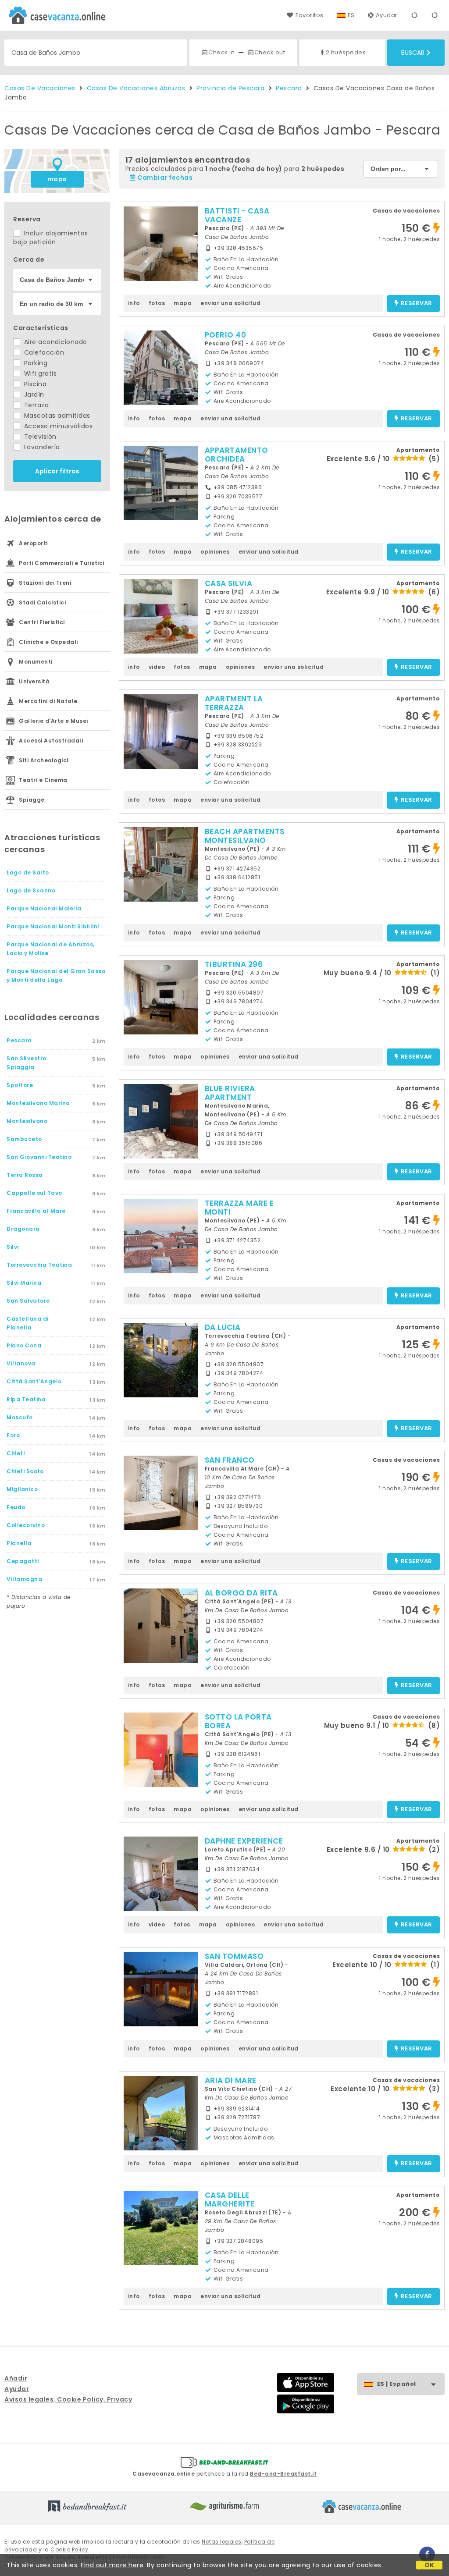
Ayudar (387, 15)
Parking (35, 363)
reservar (417, 304)
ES (351, 15)
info (134, 303)
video (157, 667)
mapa (57, 179)
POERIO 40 (226, 335)
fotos (157, 303)
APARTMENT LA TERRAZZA (234, 703)
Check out (270, 52)
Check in (221, 52)
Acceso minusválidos (57, 426)
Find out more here (112, 2565)
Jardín (33, 394)
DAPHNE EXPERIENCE (244, 1841)
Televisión (39, 437)
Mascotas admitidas (56, 416)
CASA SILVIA (229, 583)
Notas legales (222, 2542)
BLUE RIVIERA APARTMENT (230, 1093)
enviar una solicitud (230, 303)
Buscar (413, 53)
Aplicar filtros (57, 471)
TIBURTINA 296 (234, 964)
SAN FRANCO (230, 1460)
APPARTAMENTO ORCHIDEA (237, 455)
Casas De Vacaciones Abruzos (136, 88)
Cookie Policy (69, 2549)
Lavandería (41, 447)
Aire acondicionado (55, 342)
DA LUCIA (223, 1327)
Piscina (34, 384)
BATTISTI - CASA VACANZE (237, 215)
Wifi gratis (39, 373)
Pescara (289, 88)
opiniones (215, 552)
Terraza (35, 405)
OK (429, 2565)
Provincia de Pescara (230, 88)
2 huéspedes (346, 52)
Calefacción (43, 352)
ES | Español (397, 2384)
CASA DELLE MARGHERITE (230, 2199)
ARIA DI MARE (231, 2080)
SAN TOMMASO (234, 1956)
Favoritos (309, 15)
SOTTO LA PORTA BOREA (238, 1721)
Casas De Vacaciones (40, 88)
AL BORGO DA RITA (241, 1593)
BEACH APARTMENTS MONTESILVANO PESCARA (245, 840)
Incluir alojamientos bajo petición (51, 238)
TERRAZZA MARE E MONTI (239, 1208)
